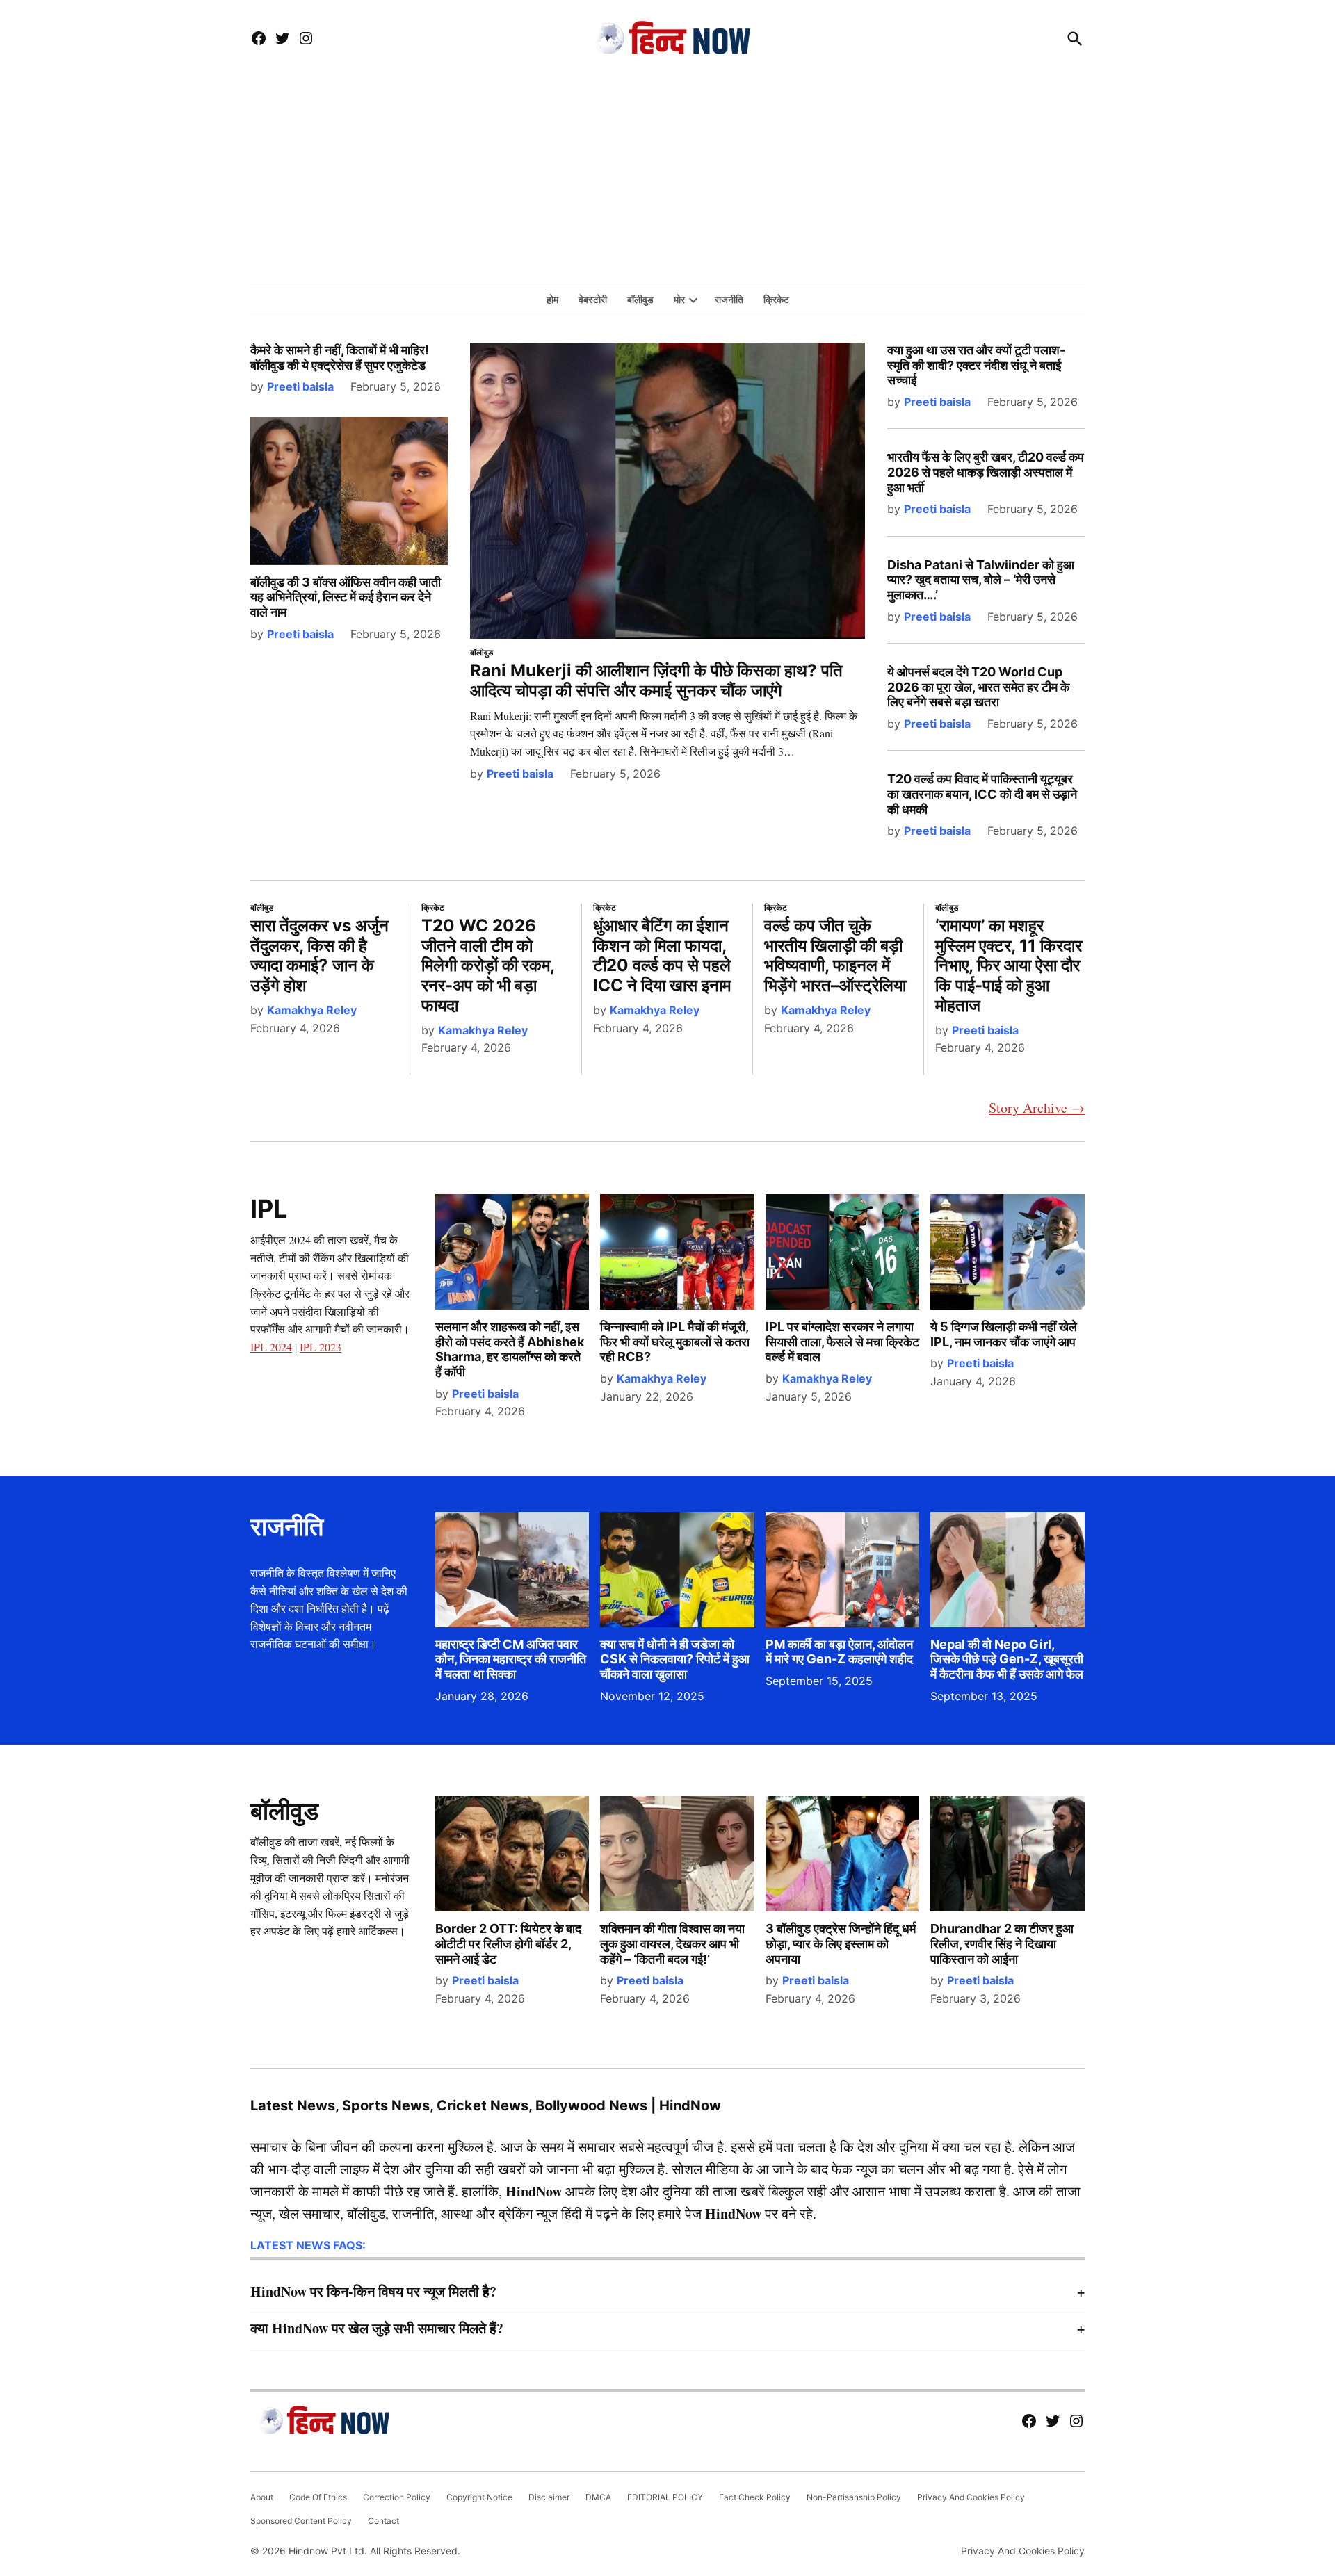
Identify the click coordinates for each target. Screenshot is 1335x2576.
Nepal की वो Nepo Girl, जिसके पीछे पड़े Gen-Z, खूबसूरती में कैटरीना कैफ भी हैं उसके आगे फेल (1007, 1659)
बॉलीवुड (640, 299)
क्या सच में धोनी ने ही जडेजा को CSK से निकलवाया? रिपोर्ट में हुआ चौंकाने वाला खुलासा (675, 1659)
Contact (383, 2521)
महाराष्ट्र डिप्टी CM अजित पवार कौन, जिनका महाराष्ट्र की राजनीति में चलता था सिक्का (511, 1659)
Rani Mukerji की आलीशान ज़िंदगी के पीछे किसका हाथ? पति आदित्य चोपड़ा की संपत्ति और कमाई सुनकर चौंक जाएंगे (656, 680)
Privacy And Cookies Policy (971, 2497)
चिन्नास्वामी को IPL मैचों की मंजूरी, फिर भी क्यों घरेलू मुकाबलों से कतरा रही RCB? (675, 1342)
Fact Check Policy (755, 2497)
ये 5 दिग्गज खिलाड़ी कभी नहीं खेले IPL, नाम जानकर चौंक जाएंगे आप (1004, 1334)
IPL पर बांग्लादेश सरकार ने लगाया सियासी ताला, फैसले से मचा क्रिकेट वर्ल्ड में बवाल (842, 1342)
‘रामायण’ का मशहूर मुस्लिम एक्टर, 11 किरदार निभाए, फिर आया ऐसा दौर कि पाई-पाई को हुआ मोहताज (1009, 965)
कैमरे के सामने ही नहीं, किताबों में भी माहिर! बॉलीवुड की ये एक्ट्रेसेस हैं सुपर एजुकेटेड (340, 358)
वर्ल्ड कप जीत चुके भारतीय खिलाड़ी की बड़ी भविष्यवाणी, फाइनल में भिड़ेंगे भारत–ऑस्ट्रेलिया (835, 955)
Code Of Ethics (318, 2497)
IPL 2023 (321, 1347)
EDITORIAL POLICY (665, 2497)
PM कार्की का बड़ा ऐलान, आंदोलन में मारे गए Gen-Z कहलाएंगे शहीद (839, 1652)
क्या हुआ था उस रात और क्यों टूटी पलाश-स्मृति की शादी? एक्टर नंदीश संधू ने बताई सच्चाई (976, 365)
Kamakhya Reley (312, 1010)
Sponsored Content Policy (301, 2521)
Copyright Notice (479, 2497)
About (262, 2497)
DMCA (598, 2497)
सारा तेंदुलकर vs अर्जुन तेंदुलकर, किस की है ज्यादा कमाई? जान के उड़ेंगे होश (319, 955)
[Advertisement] (667, 181)
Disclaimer (549, 2497)
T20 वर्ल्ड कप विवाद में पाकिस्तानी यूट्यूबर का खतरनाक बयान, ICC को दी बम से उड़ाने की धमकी (982, 794)
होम (552, 299)
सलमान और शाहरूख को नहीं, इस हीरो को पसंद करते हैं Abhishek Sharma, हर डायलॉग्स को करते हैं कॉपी (510, 1349)
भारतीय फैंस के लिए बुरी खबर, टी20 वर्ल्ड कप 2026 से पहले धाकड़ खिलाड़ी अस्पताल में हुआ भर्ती (986, 472)
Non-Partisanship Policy (854, 2497)
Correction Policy (397, 2497)
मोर (679, 299)
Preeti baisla (300, 386)
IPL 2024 (271, 1347)
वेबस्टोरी (593, 299)
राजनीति (729, 299)
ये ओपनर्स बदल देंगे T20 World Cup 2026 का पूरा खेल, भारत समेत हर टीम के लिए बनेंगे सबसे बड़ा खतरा (978, 687)
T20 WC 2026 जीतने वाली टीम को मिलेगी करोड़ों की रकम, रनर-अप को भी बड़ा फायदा (488, 965)
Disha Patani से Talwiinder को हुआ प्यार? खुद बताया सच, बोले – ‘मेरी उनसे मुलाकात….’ (981, 580)
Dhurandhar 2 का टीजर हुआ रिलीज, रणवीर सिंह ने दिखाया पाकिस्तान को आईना (1002, 1943)
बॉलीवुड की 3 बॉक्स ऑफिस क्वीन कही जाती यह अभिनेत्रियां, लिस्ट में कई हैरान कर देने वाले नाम (346, 597)
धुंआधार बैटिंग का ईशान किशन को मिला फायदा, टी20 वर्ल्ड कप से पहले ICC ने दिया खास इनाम (662, 955)
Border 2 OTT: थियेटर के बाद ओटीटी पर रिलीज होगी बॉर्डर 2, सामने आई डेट (508, 1943)
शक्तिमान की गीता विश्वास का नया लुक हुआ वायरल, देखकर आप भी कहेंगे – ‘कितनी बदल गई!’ (672, 1943)
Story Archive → (1037, 1108)
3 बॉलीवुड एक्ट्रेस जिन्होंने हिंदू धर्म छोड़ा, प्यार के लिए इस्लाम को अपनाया (841, 1943)
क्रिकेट (776, 299)
